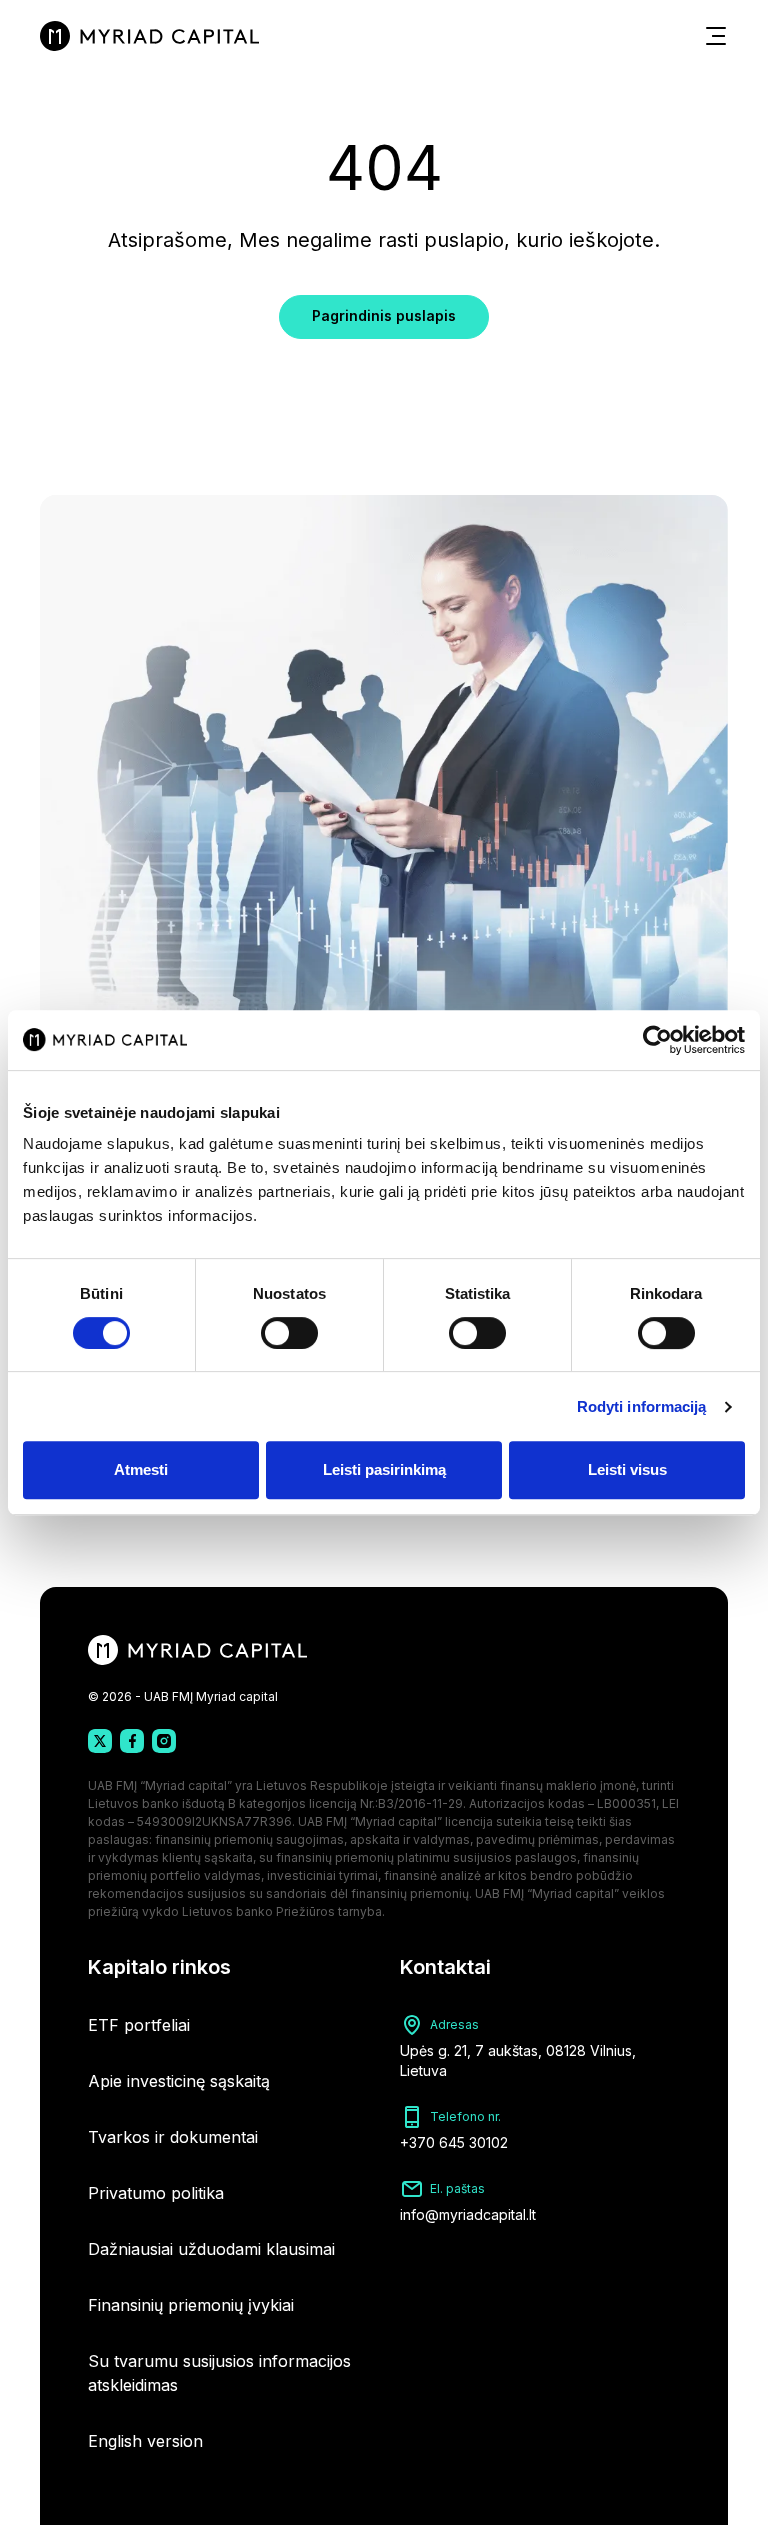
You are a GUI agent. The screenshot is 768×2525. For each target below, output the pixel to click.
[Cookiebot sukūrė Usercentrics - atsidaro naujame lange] (657, 1040)
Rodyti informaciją (642, 1406)
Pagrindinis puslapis (384, 315)
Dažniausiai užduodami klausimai (211, 2249)
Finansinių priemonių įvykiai (191, 2305)
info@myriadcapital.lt (468, 2214)
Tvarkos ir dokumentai (173, 2137)
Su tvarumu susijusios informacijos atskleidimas (219, 2373)
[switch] (289, 1333)
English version (145, 2441)
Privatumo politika (156, 2193)
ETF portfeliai (139, 2025)
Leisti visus (627, 1469)
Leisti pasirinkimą (384, 1469)
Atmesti (141, 1469)
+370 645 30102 (454, 2142)
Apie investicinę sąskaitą (179, 2081)
